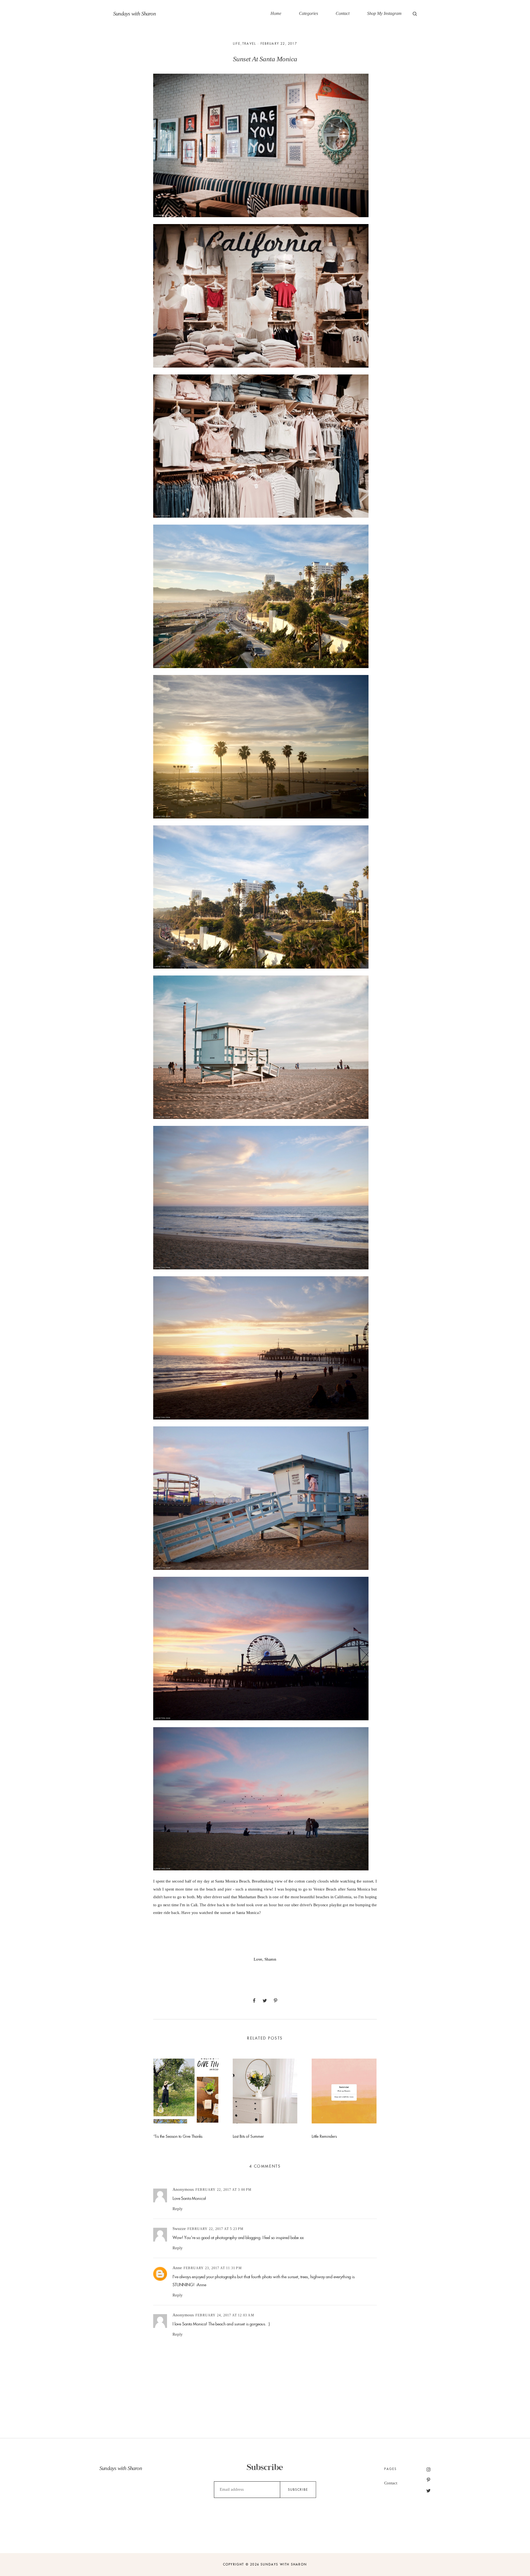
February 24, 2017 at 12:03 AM (225, 2315)
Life (237, 44)
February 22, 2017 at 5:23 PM (216, 2229)
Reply (178, 2209)
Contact (343, 13)
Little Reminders (324, 2136)
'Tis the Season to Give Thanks (178, 2136)
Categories (308, 13)
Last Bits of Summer (248, 2136)
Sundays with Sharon (134, 14)
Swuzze (179, 2229)
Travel (249, 44)
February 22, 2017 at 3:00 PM (224, 2190)
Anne (177, 2268)
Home (276, 13)
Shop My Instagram (384, 13)
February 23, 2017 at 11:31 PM (213, 2268)
